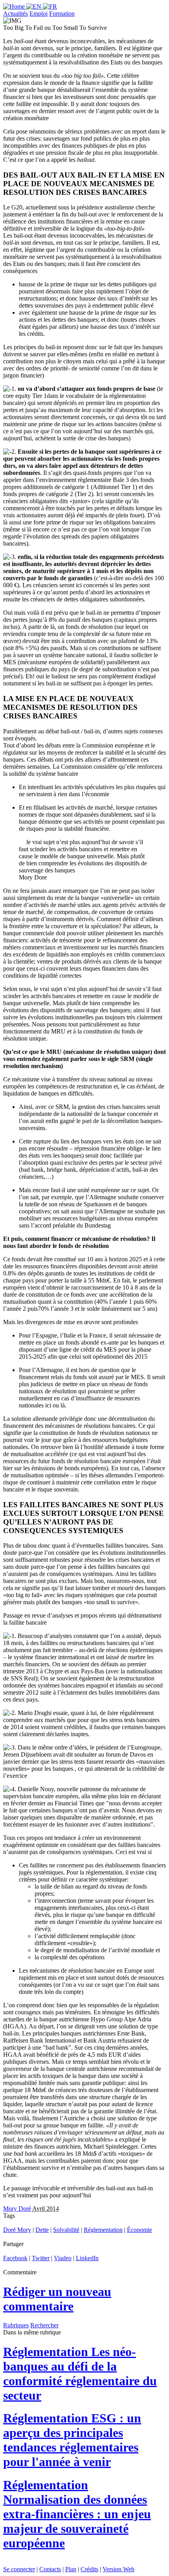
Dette (42, 2230)
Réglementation (103, 2230)
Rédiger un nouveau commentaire (57, 2299)
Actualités (16, 14)
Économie (140, 2230)
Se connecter (19, 2569)
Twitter (41, 2258)
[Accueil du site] (15, 6)
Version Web (118, 2569)
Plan (71, 2569)
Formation (62, 14)
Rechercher (44, 2325)
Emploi (39, 14)
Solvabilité (66, 2230)
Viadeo (63, 2258)
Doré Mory (17, 2230)
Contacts (50, 2569)
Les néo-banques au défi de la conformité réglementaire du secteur (80, 2374)
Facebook (15, 2258)
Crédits (89, 2569)
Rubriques (16, 2325)
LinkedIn (87, 2258)
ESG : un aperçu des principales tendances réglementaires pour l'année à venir (72, 2440)
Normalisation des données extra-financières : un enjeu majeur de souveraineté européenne (77, 2514)
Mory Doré (17, 2209)
